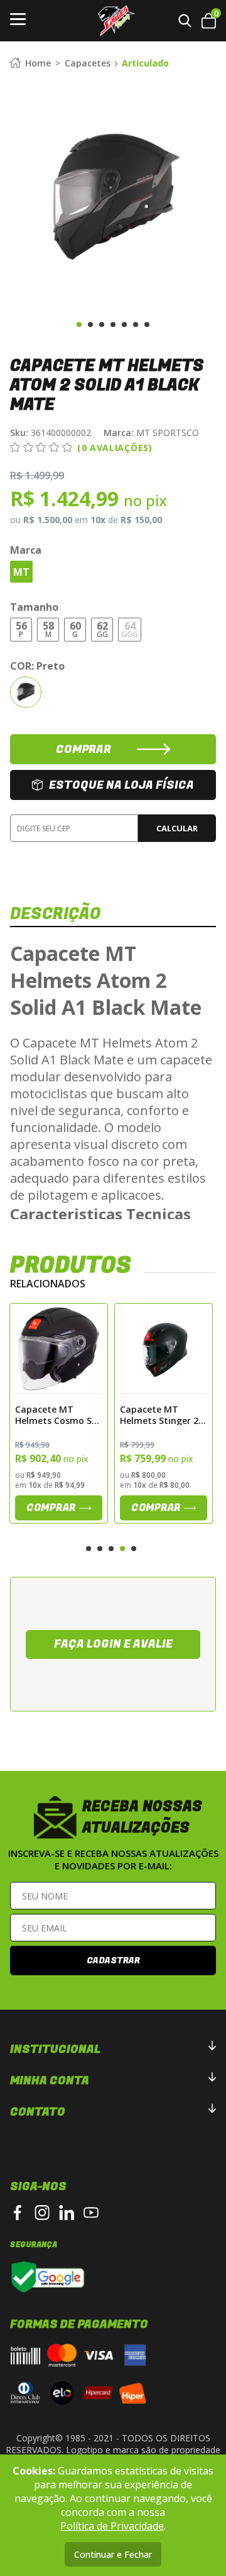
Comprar (51, 1508)
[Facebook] (18, 2213)
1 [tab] (79, 325)
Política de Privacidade (112, 2526)
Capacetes (88, 63)
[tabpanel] (113, 197)
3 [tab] (102, 325)
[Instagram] (42, 2213)
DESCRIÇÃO (56, 914)
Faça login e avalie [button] (113, 1644)
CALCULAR (177, 828)
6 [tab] (136, 325)
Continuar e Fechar (113, 2554)
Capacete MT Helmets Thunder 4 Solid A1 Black (162, 1415)
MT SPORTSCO (151, 433)
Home (38, 63)
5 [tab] (124, 325)
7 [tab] (147, 325)
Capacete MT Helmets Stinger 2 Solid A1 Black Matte (54, 1415)
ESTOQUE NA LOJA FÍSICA (121, 785)
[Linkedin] (67, 2213)
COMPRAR (83, 750)
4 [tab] (113, 325)
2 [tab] (90, 325)
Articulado (145, 63)
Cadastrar (113, 1961)
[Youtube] (91, 2213)
